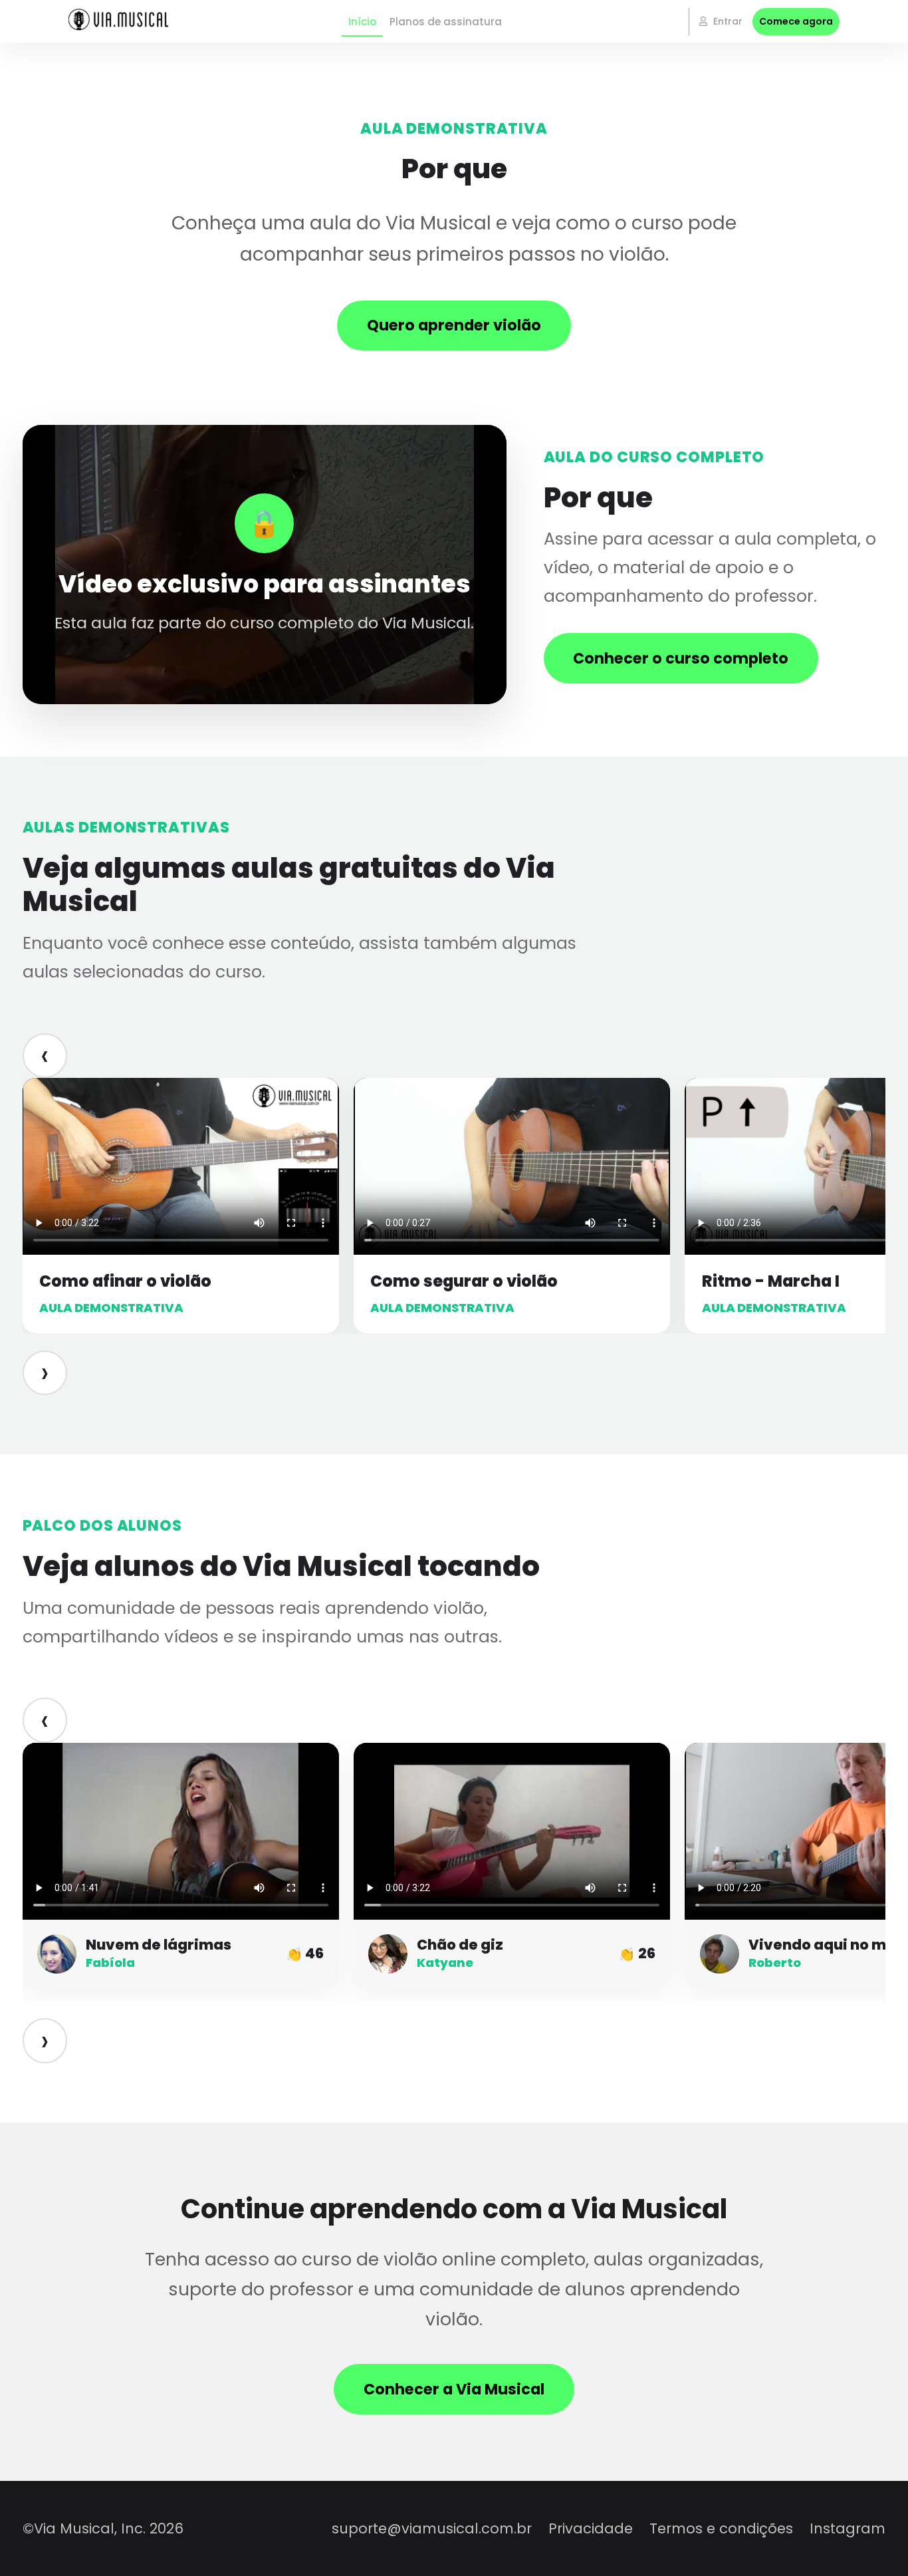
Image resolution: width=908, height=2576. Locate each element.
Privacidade (591, 2528)
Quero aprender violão (454, 325)
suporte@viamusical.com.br (432, 2528)
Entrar (727, 21)
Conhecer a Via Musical (454, 2389)
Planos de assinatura (446, 22)
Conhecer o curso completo (681, 658)
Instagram (848, 2528)
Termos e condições (721, 2528)
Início (362, 22)
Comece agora (796, 21)
